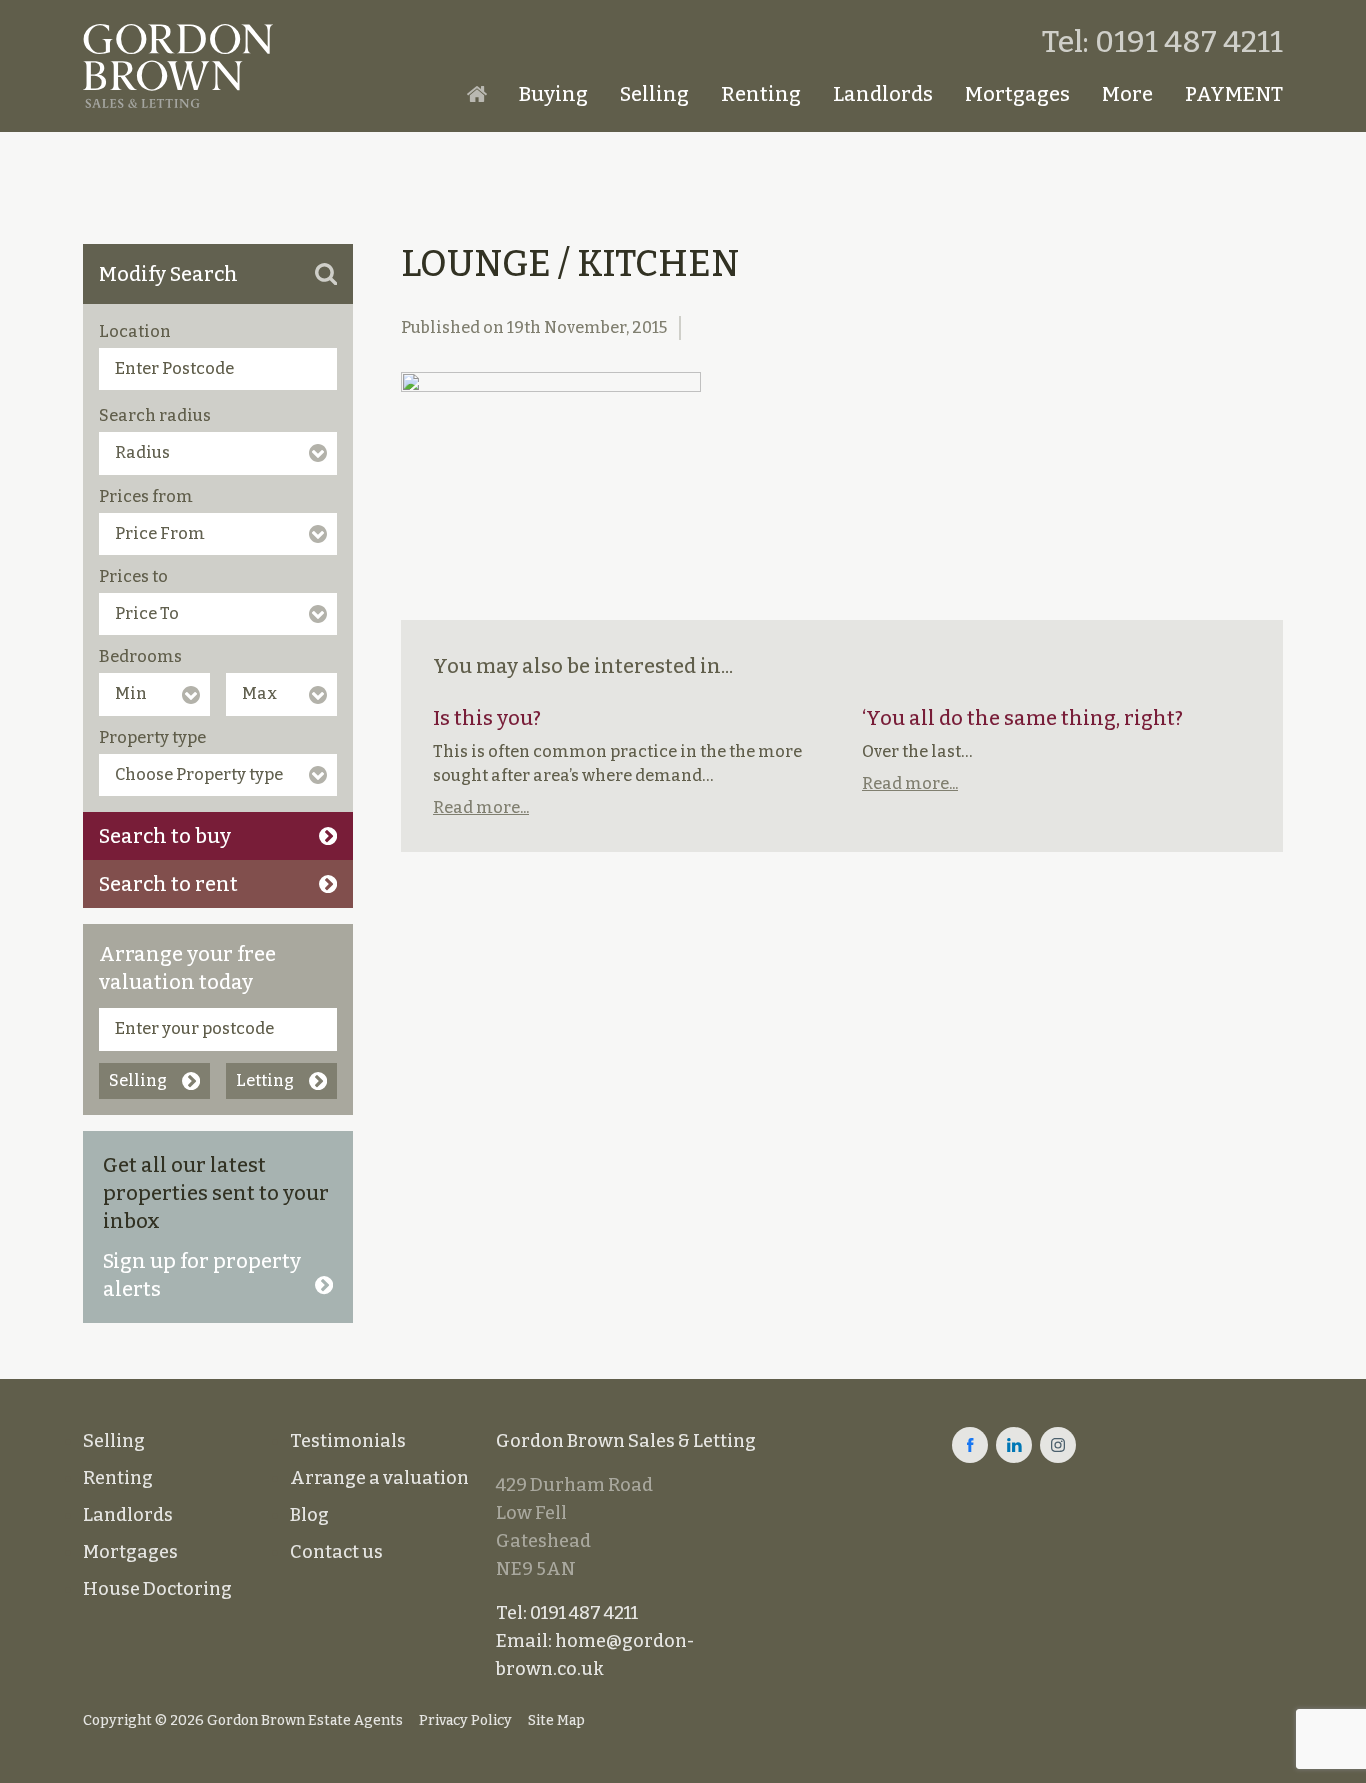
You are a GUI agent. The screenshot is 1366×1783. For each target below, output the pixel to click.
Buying (553, 94)
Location (135, 331)
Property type (152, 737)
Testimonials (348, 1441)
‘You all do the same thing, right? (1022, 718)
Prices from (146, 496)
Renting (761, 94)
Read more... (481, 807)
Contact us (336, 1552)
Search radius (155, 415)
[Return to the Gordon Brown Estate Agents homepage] (178, 66)
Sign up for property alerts (202, 1275)
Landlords (883, 94)
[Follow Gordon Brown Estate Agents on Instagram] (1058, 1445)
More (1127, 94)
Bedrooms (140, 656)
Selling (654, 94)
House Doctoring (157, 1589)
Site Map (556, 1720)
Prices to (133, 576)
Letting (265, 1080)
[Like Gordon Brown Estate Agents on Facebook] (970, 1445)
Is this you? (487, 718)
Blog (309, 1515)
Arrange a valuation (379, 1478)
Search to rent (168, 884)
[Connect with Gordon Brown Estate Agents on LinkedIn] (1014, 1445)
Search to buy (165, 836)
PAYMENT (1234, 94)
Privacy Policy (465, 1720)
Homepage (477, 94)
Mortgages (1017, 94)
